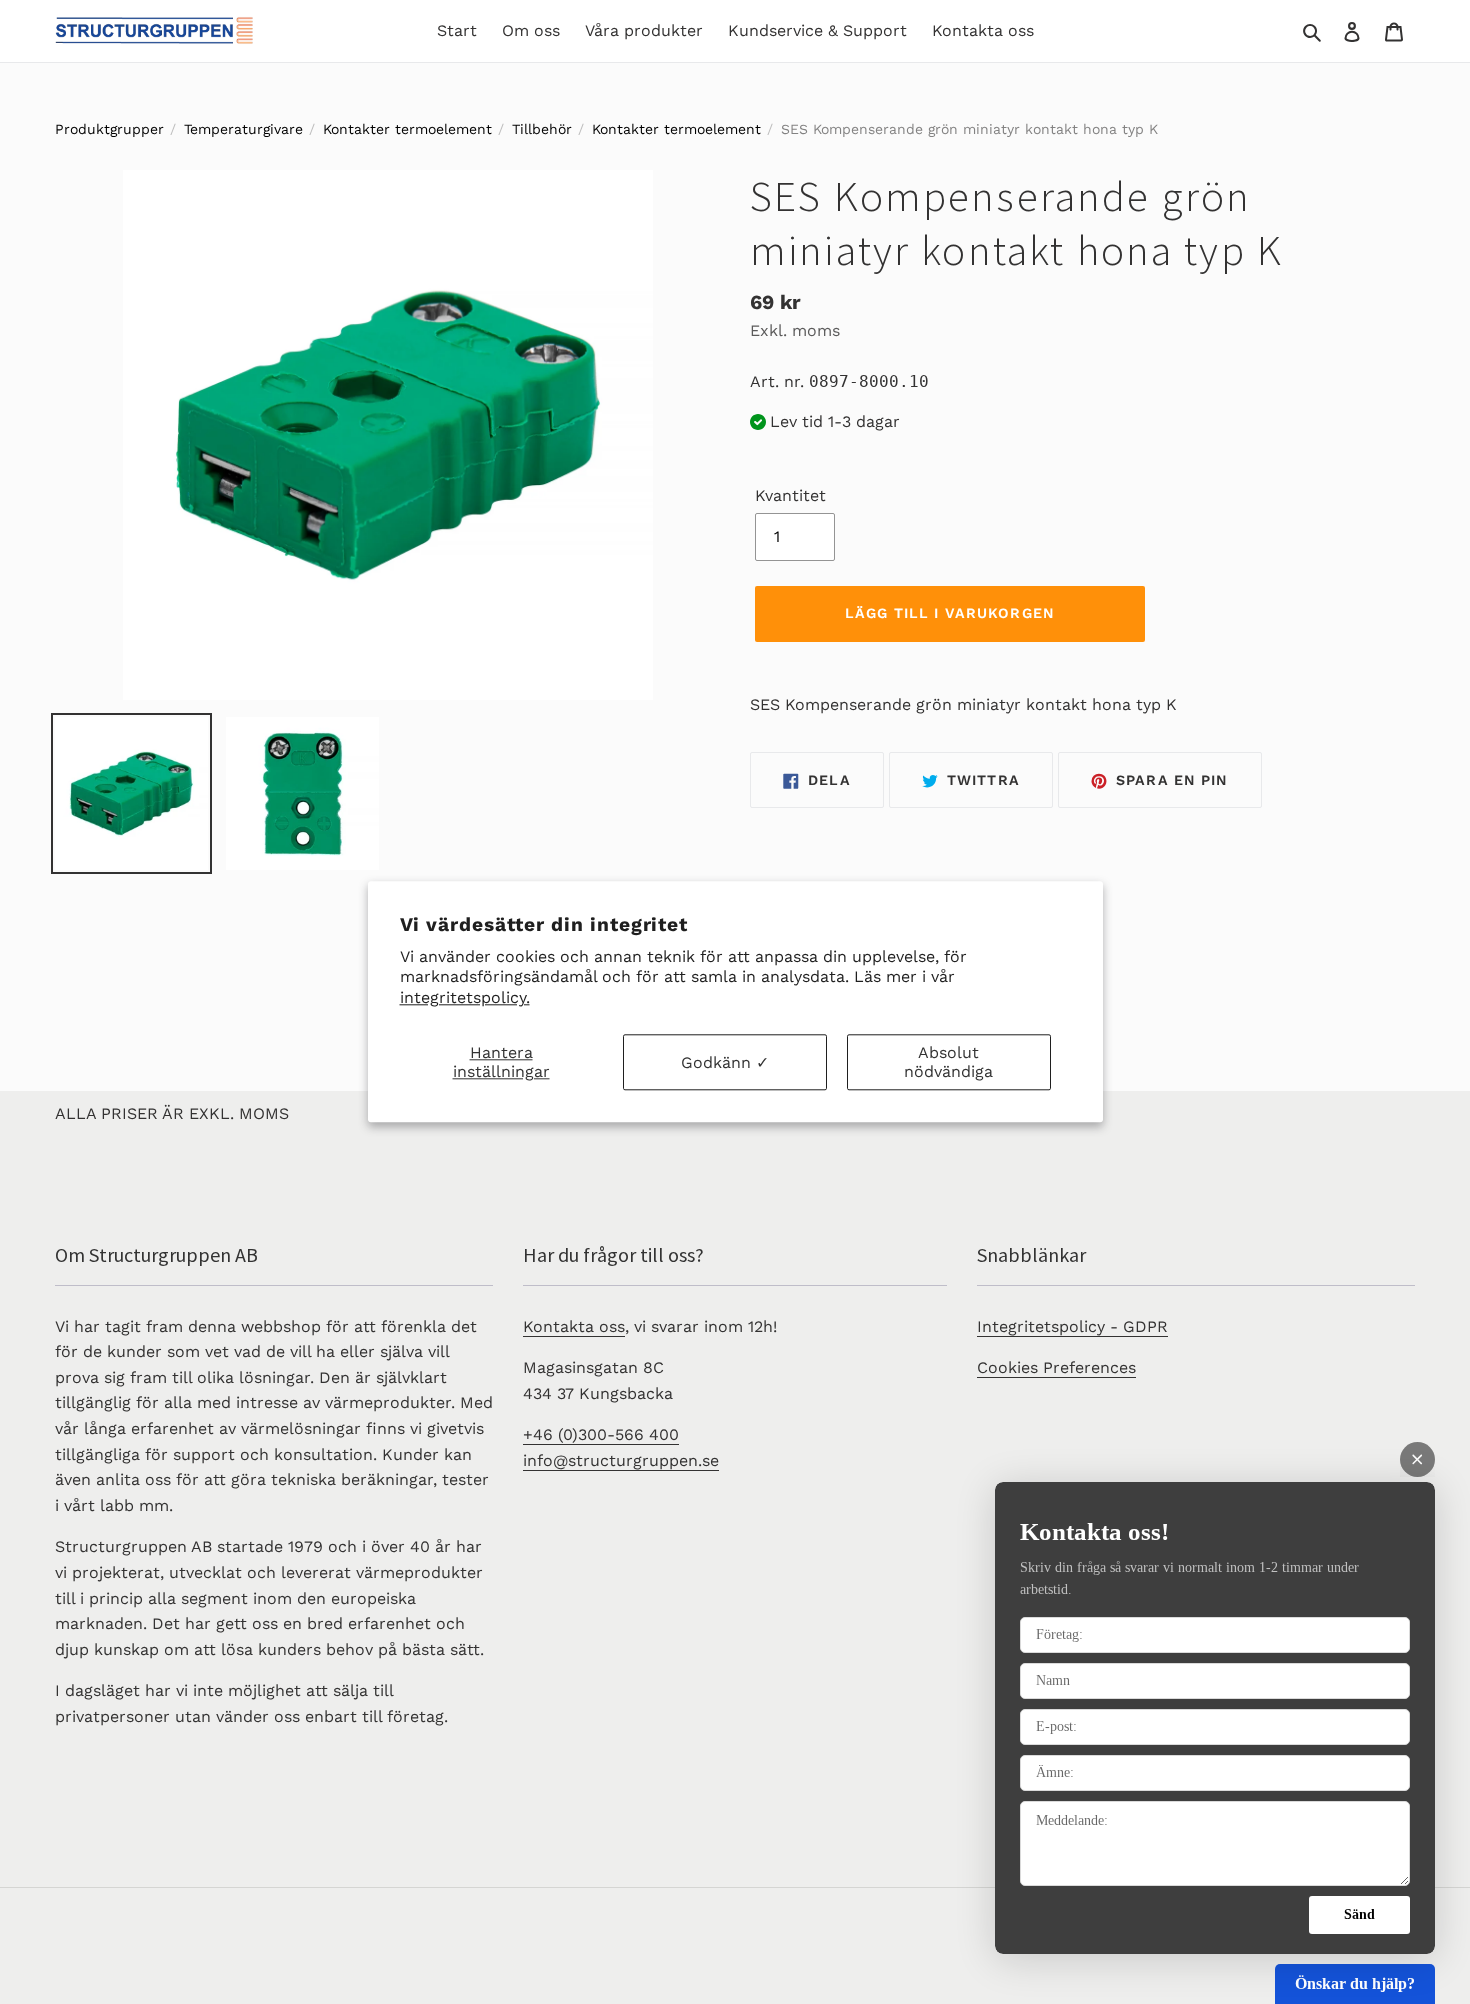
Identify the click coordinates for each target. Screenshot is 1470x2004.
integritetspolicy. (465, 997)
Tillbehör (542, 129)
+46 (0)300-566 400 (601, 1434)
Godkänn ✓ (725, 1062)
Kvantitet (790, 495)
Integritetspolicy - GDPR (1072, 1326)
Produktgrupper (109, 129)
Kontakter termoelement (407, 129)
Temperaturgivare (243, 129)
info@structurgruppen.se (621, 1460)
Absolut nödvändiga (948, 1062)
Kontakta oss (574, 1326)
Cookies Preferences (1056, 1367)
